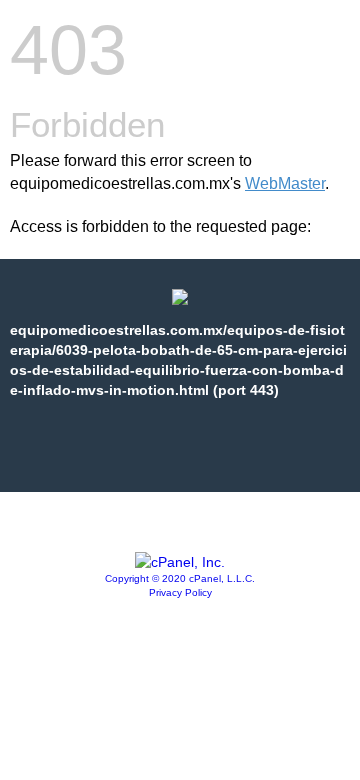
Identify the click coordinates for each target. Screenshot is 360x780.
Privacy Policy (180, 592)
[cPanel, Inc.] (180, 562)
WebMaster (285, 183)
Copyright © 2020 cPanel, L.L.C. (180, 578)
